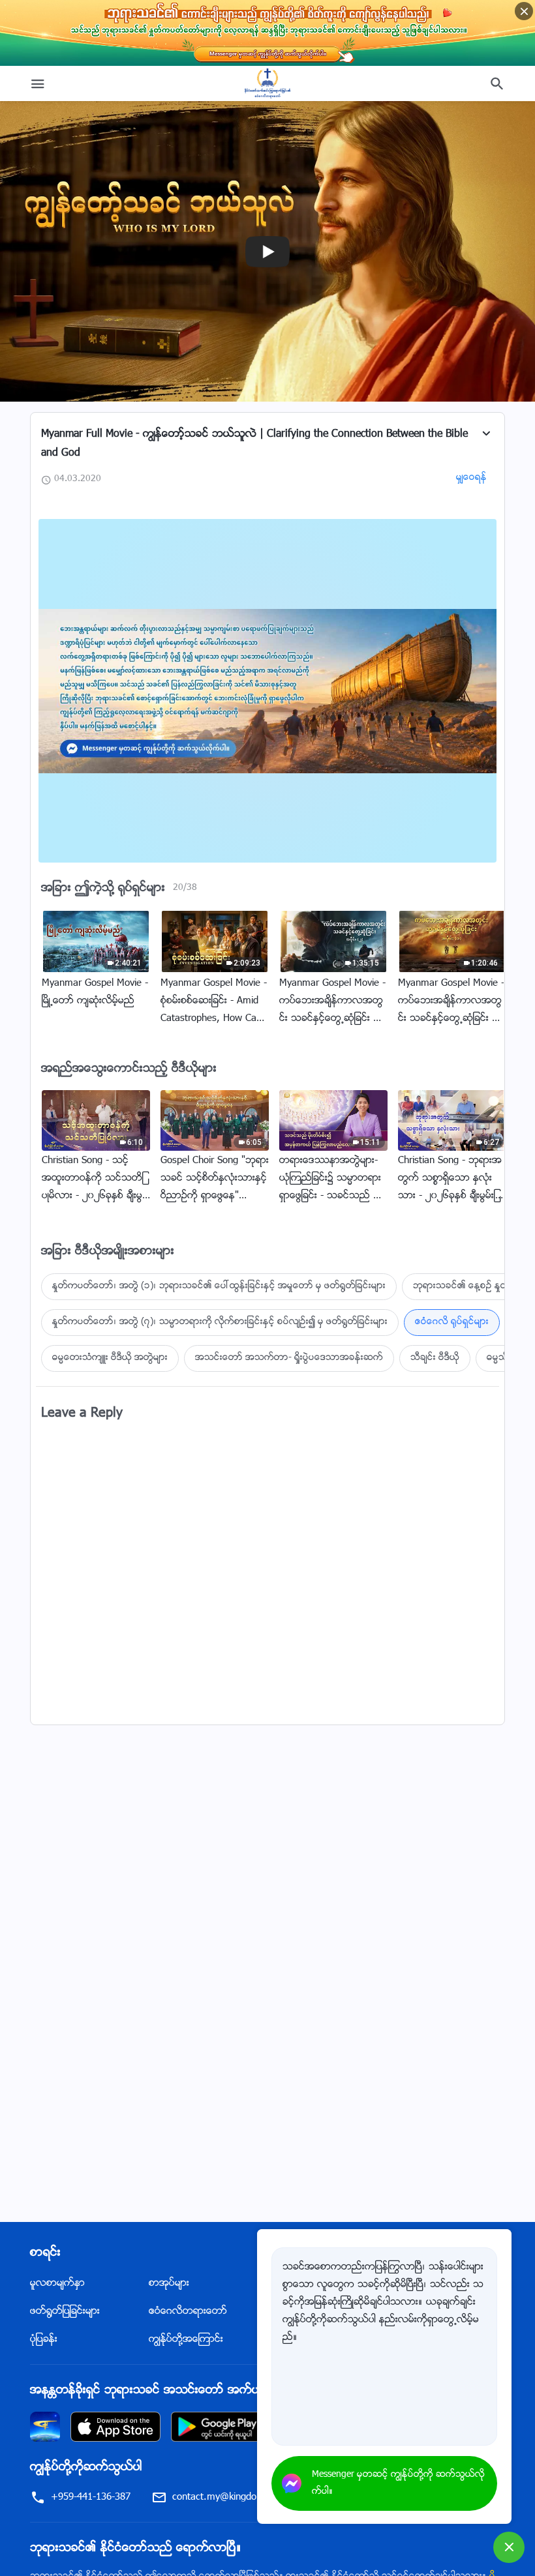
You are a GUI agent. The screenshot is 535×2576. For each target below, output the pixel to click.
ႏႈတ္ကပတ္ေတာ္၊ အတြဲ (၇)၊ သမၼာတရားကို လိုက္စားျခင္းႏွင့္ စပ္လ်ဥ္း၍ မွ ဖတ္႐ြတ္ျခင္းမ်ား (220, 1322)
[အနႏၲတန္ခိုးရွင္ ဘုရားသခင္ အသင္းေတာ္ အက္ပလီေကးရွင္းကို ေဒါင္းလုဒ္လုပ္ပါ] (45, 2427)
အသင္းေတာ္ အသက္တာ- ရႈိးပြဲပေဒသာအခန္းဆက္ (289, 1358)
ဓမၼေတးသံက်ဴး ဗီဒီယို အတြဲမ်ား (110, 1358)
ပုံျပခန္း (44, 2340)
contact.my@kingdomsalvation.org (246, 2497)
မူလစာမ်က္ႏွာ (57, 2284)
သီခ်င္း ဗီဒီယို (435, 1358)
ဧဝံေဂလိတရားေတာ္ (188, 2312)
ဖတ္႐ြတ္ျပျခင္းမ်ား (65, 2312)
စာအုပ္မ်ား (169, 2284)
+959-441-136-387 (91, 2497)
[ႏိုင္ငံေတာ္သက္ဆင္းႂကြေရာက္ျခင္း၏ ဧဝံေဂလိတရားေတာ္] (267, 83)
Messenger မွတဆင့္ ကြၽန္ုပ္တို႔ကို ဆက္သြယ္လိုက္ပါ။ (398, 2483)
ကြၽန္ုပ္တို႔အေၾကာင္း (186, 2340)
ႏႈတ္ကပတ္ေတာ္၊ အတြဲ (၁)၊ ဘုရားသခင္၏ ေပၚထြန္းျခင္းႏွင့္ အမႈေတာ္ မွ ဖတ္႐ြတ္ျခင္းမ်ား (219, 1286)
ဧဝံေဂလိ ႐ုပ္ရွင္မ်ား (452, 1322)
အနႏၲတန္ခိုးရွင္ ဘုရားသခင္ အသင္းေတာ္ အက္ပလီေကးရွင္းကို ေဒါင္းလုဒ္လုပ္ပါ (217, 2391)
